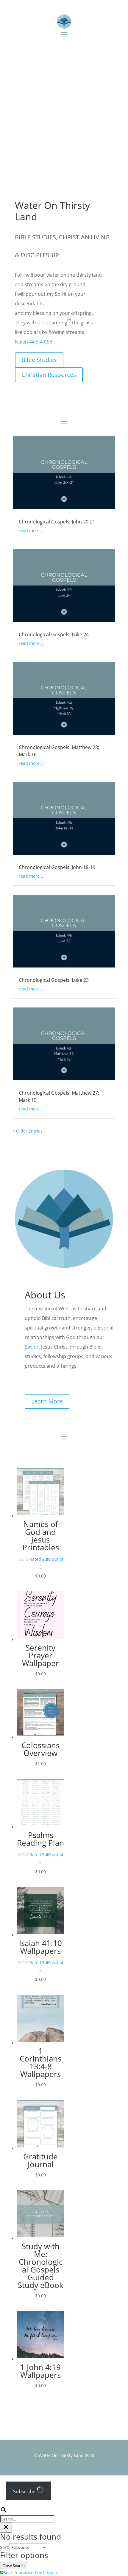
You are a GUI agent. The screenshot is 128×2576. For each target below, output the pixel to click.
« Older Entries (28, 1131)
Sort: (5, 2547)
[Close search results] (6, 2528)
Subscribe (25, 2492)
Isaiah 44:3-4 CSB (34, 342)
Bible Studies (39, 360)
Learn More (47, 1401)
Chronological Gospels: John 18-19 (57, 867)
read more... (31, 530)
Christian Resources (49, 375)
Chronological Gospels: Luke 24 (54, 634)
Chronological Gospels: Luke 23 (54, 980)
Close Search (14, 2566)
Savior (32, 1347)
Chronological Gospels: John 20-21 (57, 522)
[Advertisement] (64, 112)
